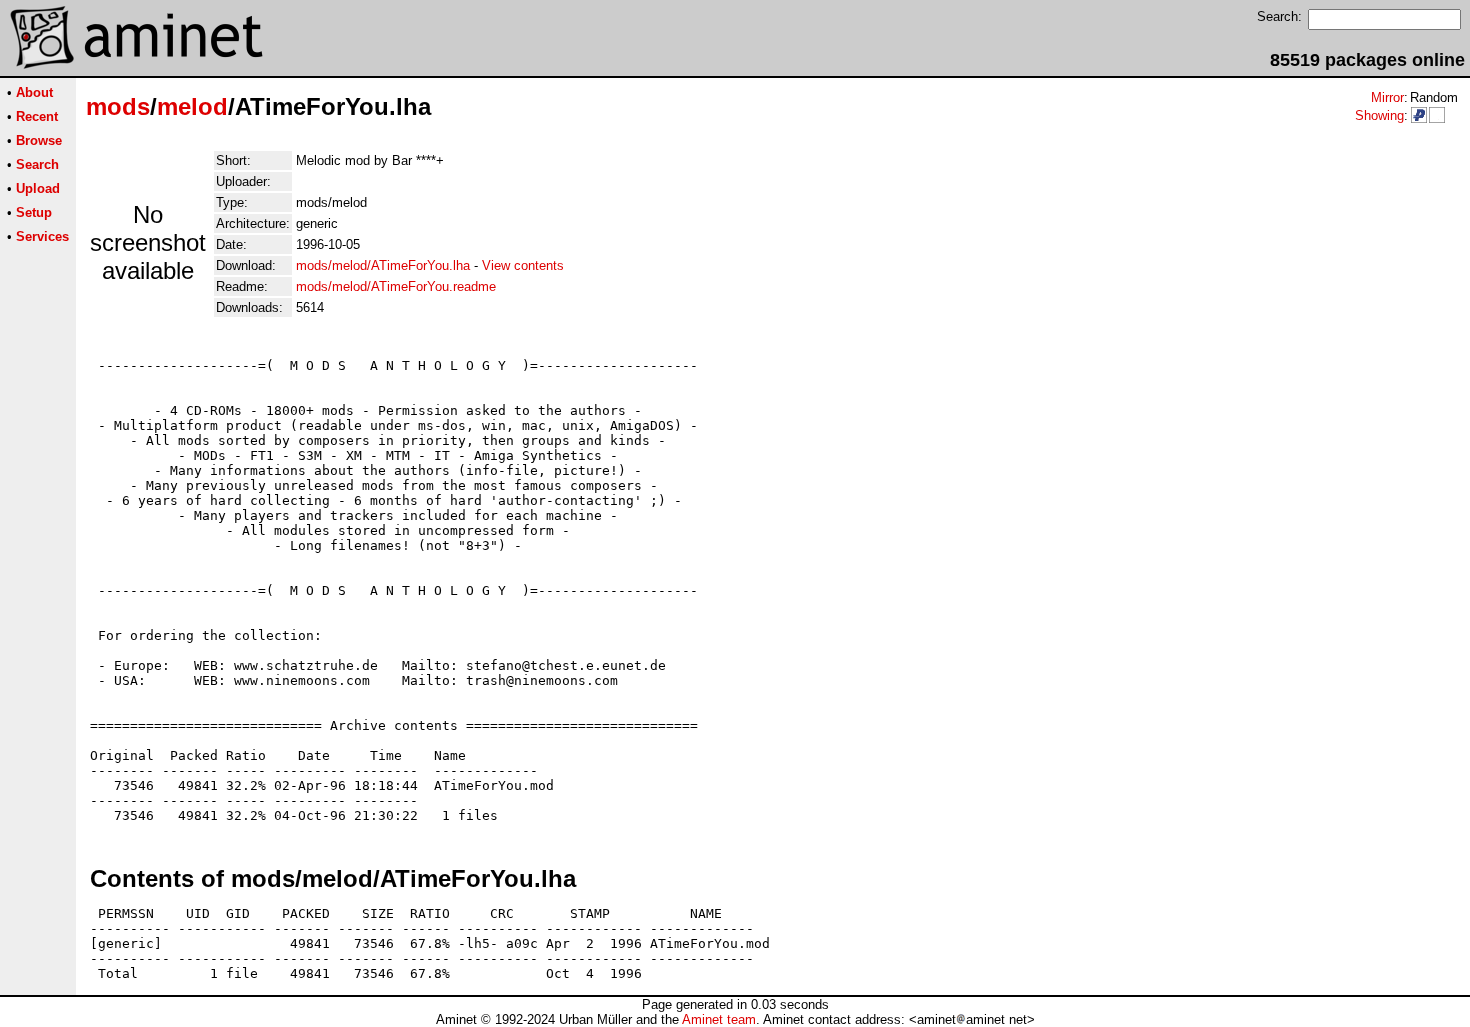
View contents (523, 265)
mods (118, 106)
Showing (1379, 115)
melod (192, 106)
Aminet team (719, 1019)
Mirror (1387, 97)
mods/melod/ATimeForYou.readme (396, 286)
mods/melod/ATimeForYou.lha (383, 265)
